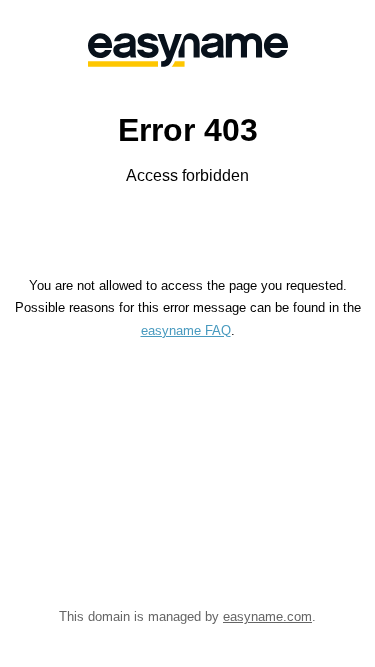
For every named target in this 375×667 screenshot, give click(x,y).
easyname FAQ (186, 330)
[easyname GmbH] (187, 50)
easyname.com (267, 616)
